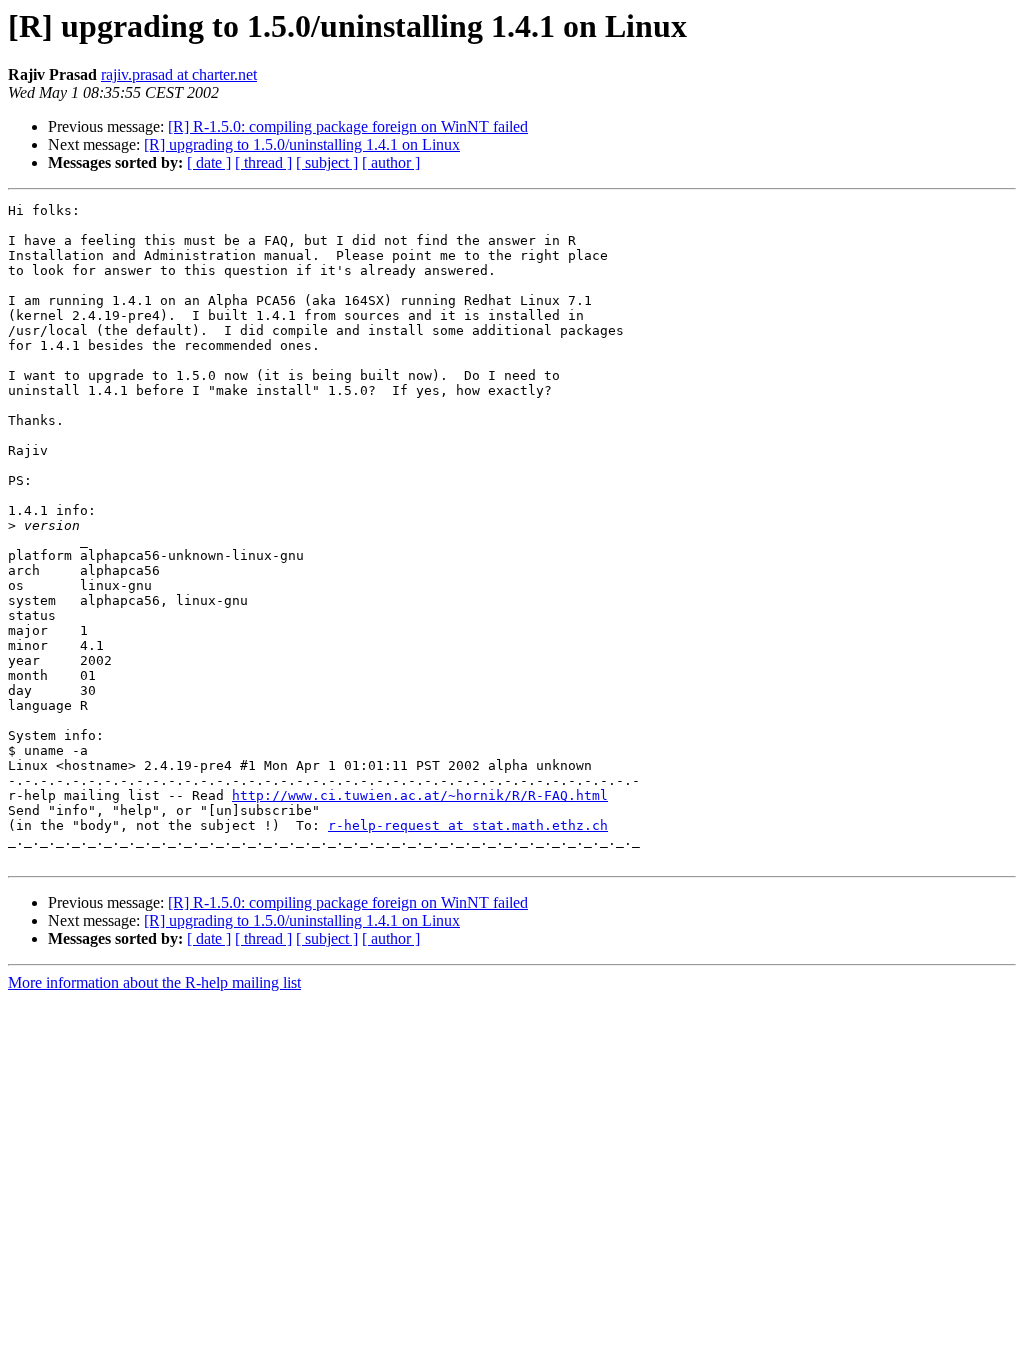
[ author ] (391, 162)
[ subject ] (327, 162)
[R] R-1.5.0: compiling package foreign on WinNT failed (348, 126)
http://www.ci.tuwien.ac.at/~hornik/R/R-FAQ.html (420, 795)
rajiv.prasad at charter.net (179, 74)
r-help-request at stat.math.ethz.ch (468, 825)
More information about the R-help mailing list (154, 982)
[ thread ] (263, 162)
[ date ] (209, 162)
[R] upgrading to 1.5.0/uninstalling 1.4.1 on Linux (302, 144)
